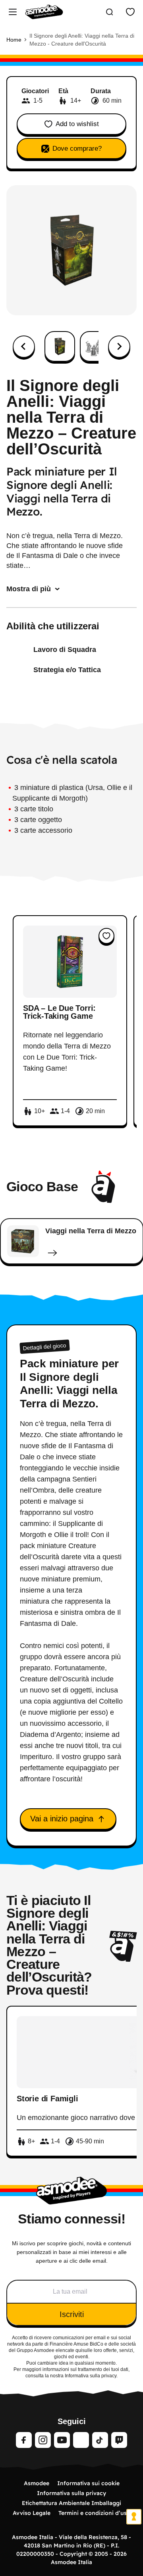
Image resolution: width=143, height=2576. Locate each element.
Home (14, 40)
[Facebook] (24, 2440)
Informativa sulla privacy (71, 2493)
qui (79, 2350)
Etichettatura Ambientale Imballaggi (71, 2503)
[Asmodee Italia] (44, 12)
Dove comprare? (77, 149)
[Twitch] (119, 2440)
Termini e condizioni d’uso (94, 2513)
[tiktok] (100, 2440)
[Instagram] (43, 2440)
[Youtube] (62, 2440)
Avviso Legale (32, 2513)
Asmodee (37, 2483)
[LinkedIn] (81, 2440)
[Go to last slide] (24, 347)
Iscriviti (72, 2314)
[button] (60, 346)
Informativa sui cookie (88, 2483)
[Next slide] (119, 347)
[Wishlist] (130, 12)
